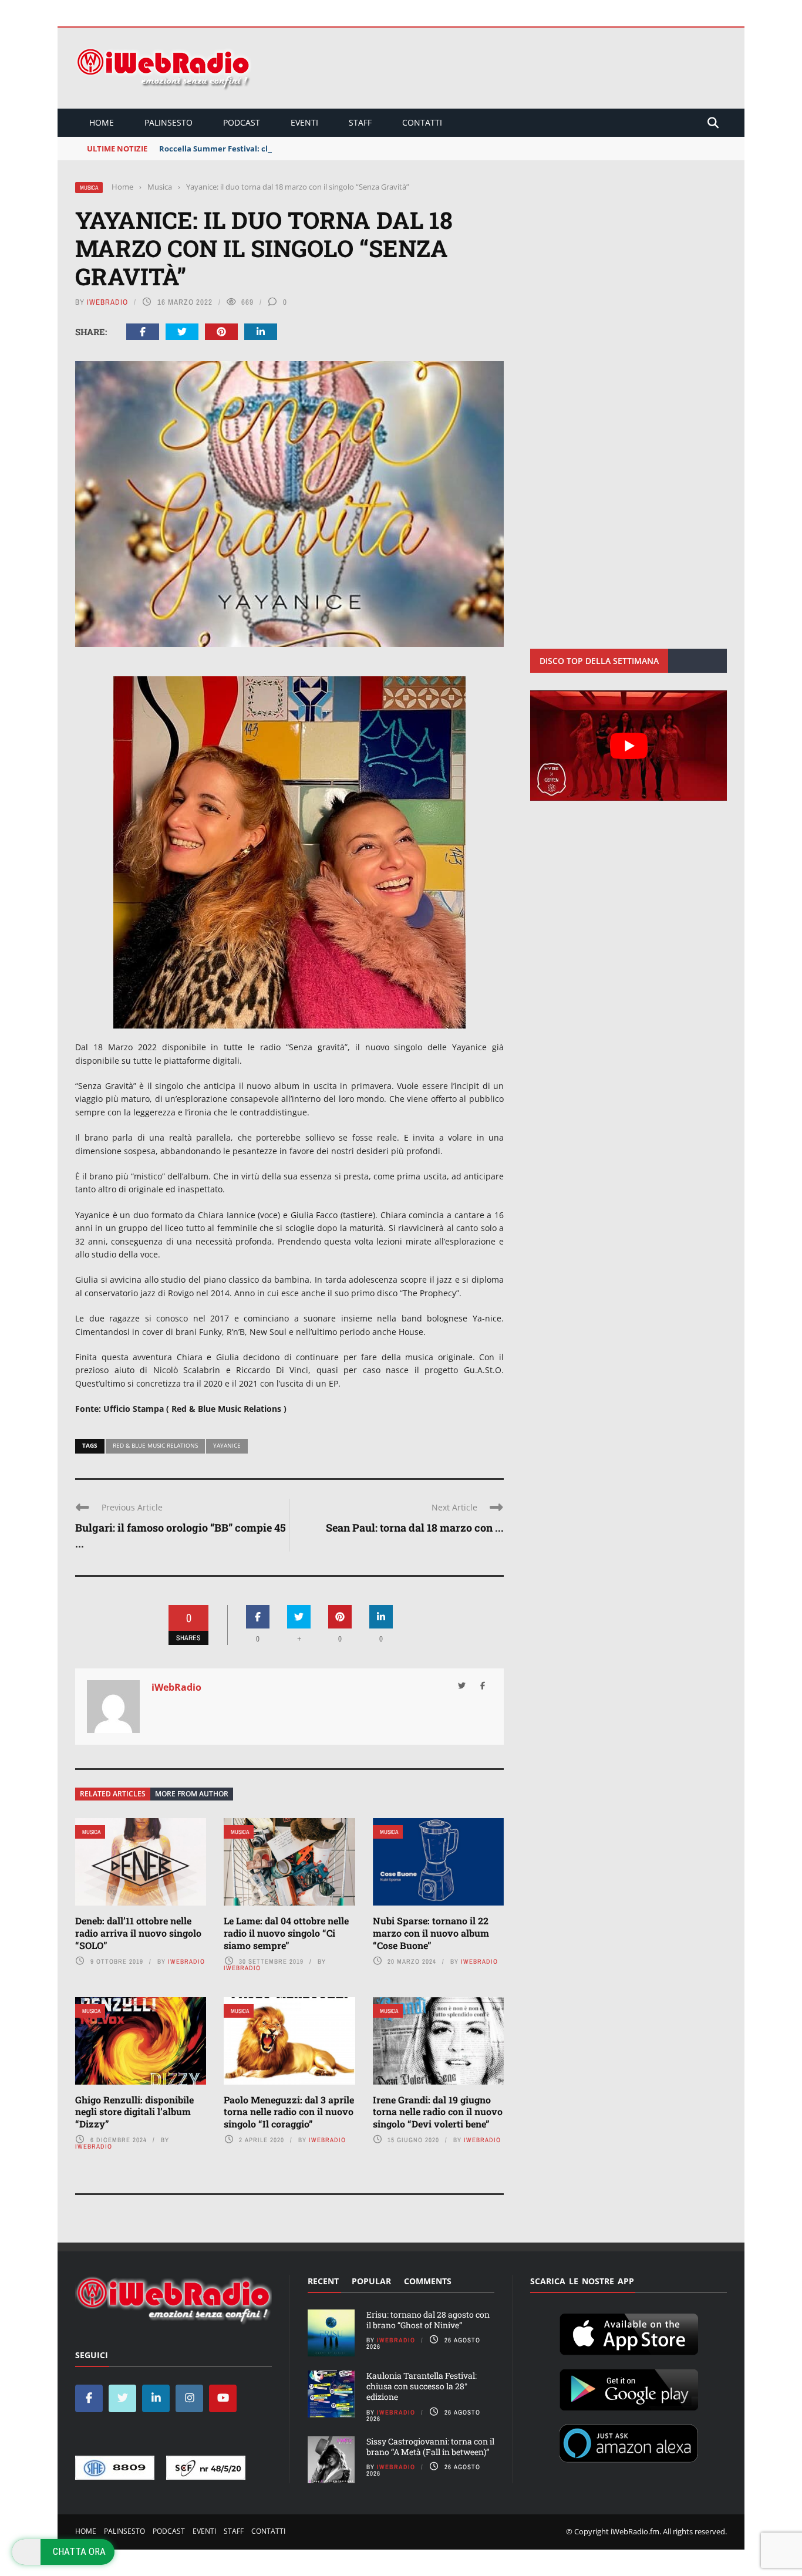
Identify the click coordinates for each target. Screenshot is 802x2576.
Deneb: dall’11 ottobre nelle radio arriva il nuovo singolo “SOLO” (138, 1933)
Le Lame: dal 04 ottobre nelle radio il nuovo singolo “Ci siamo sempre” (286, 1933)
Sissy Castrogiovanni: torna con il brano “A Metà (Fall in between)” (430, 2447)
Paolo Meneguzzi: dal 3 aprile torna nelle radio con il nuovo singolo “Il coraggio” (289, 2112)
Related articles (113, 1794)
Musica (89, 188)
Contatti (422, 122)
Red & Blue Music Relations (155, 1445)
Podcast (242, 122)
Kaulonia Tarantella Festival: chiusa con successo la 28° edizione (422, 2386)
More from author (192, 1794)
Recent (323, 2281)
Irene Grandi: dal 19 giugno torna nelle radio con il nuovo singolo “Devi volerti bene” (438, 2112)
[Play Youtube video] (629, 746)
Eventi (304, 122)
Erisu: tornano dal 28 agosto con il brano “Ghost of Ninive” (428, 2320)
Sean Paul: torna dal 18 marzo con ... (415, 1528)
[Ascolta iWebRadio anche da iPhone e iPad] (629, 2332)
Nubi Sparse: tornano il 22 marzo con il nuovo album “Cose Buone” (431, 1933)
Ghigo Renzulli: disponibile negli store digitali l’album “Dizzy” (134, 2112)
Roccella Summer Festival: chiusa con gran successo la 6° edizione (284, 149)
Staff (360, 122)
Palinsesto (169, 122)
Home (102, 122)
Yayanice (227, 1445)
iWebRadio (107, 302)
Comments (428, 2281)
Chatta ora (79, 2551)
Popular (371, 2281)
